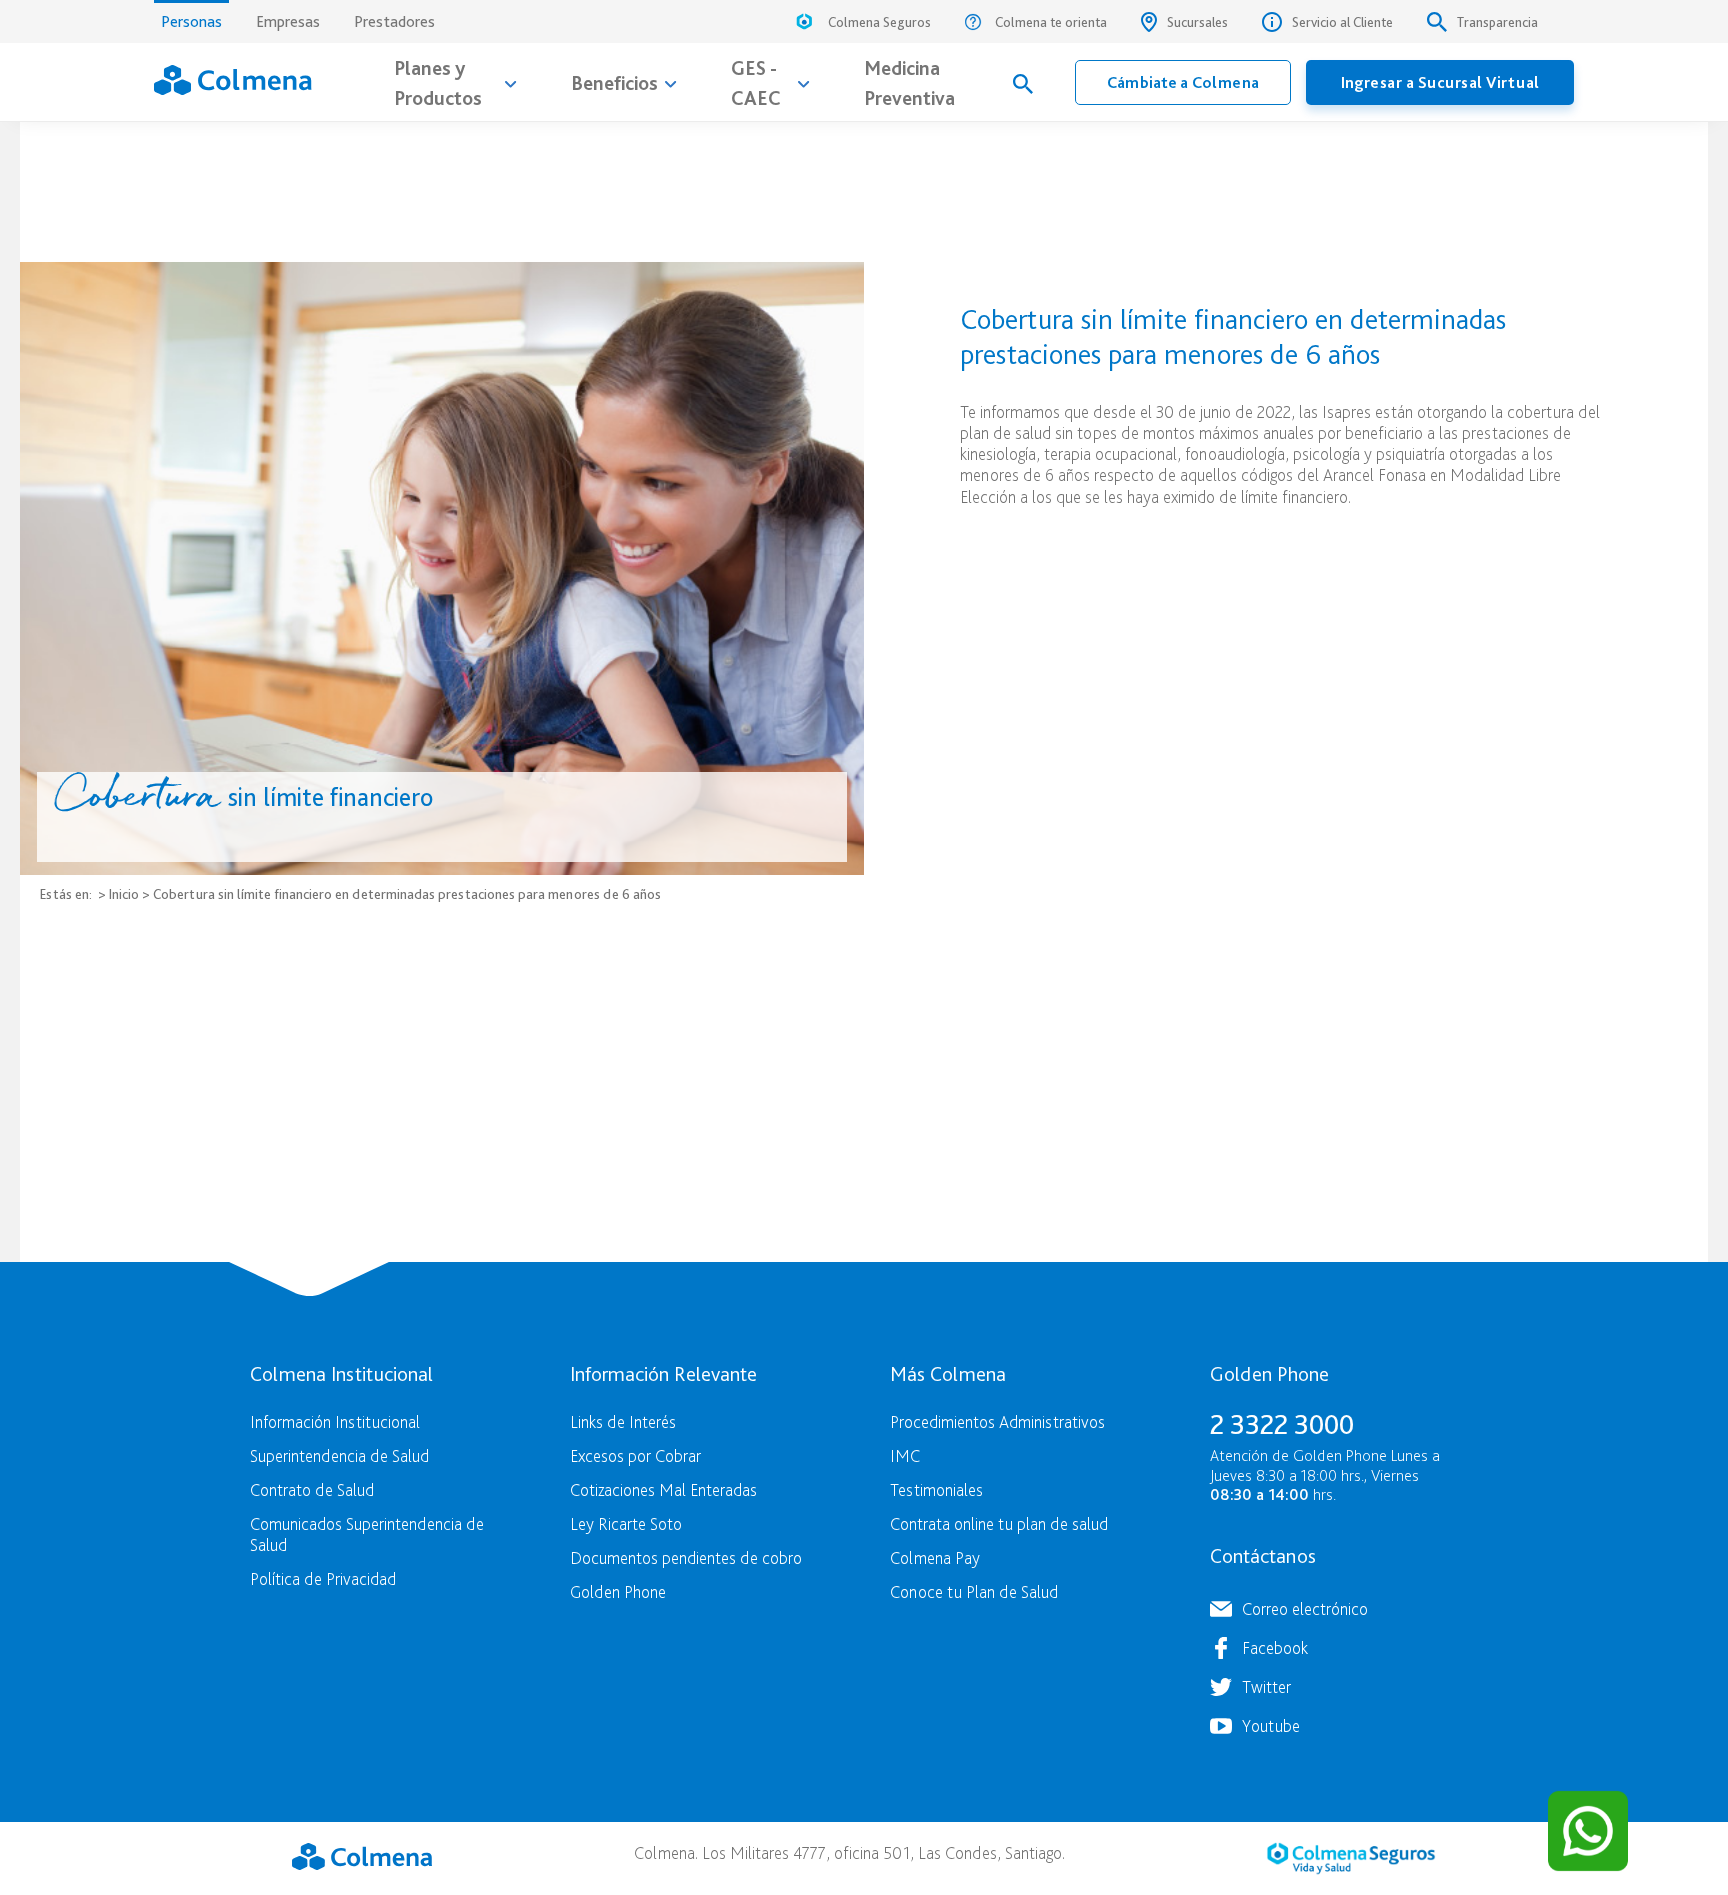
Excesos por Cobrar (635, 1455)
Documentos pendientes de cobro (686, 1557)
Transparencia (1497, 22)
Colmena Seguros (879, 22)
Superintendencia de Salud (339, 1455)
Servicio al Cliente (1342, 22)
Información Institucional (335, 1421)
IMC (905, 1455)
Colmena (362, 1856)
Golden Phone (618, 1591)
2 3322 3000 (1282, 1424)
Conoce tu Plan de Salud (974, 1591)
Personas (191, 21)
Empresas (288, 21)
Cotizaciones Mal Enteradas (663, 1489)
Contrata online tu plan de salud (999, 1523)
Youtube (1271, 1725)
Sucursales (1197, 22)
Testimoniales (936, 1489)
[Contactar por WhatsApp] (1588, 1831)
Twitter (1266, 1686)
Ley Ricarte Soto (626, 1523)
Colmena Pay (935, 1557)
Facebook (1275, 1647)
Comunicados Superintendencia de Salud (367, 1534)
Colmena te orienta (1051, 22)
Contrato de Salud (312, 1489)
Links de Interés (623, 1421)
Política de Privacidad (323, 1578)
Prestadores (394, 21)
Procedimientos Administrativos (997, 1421)
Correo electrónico (1305, 1608)
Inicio (124, 893)
